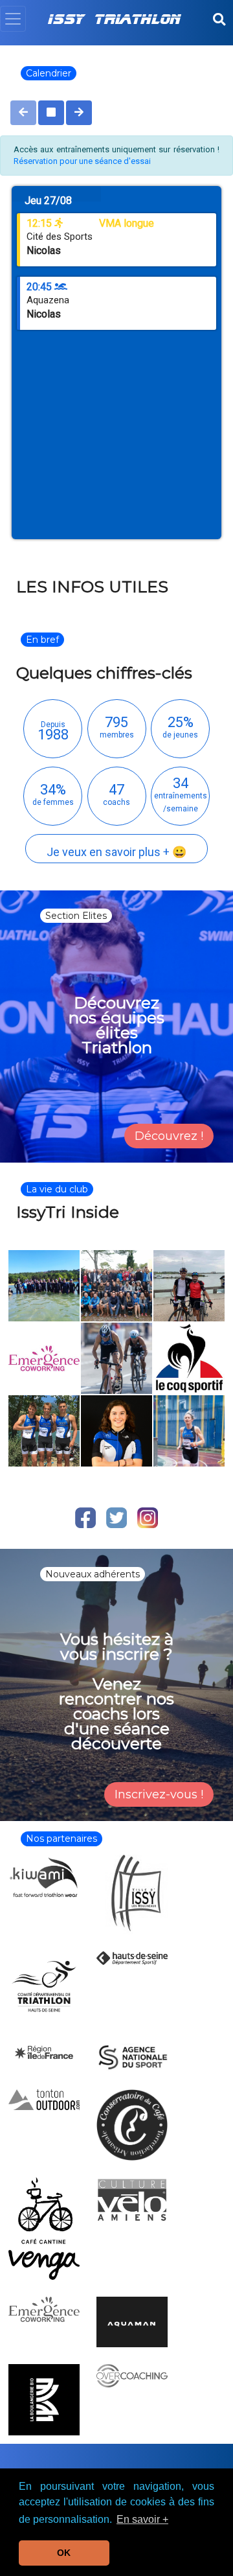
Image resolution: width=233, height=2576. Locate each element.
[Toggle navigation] (13, 19)
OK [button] (64, 2553)
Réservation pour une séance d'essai (82, 161)
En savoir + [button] (142, 2519)
